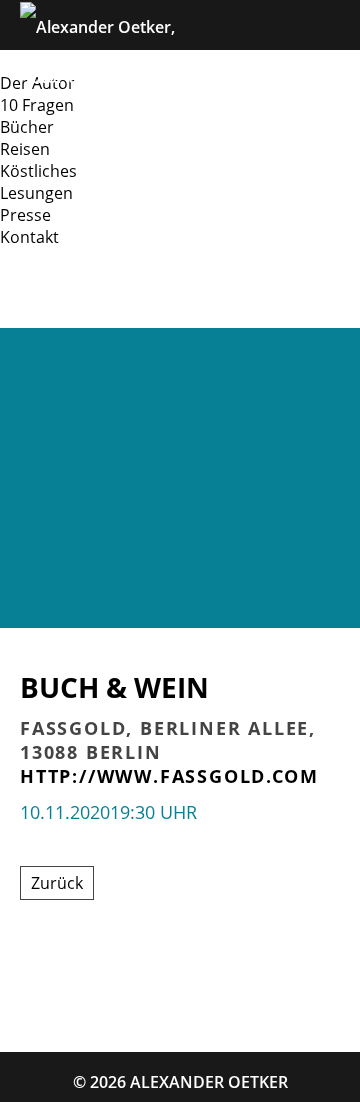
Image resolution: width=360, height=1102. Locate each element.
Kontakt (29, 237)
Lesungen (36, 193)
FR (123, 303)
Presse (25, 215)
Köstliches (38, 171)
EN (73, 303)
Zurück (57, 883)
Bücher (27, 127)
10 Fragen (37, 105)
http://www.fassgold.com (169, 776)
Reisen (25, 149)
